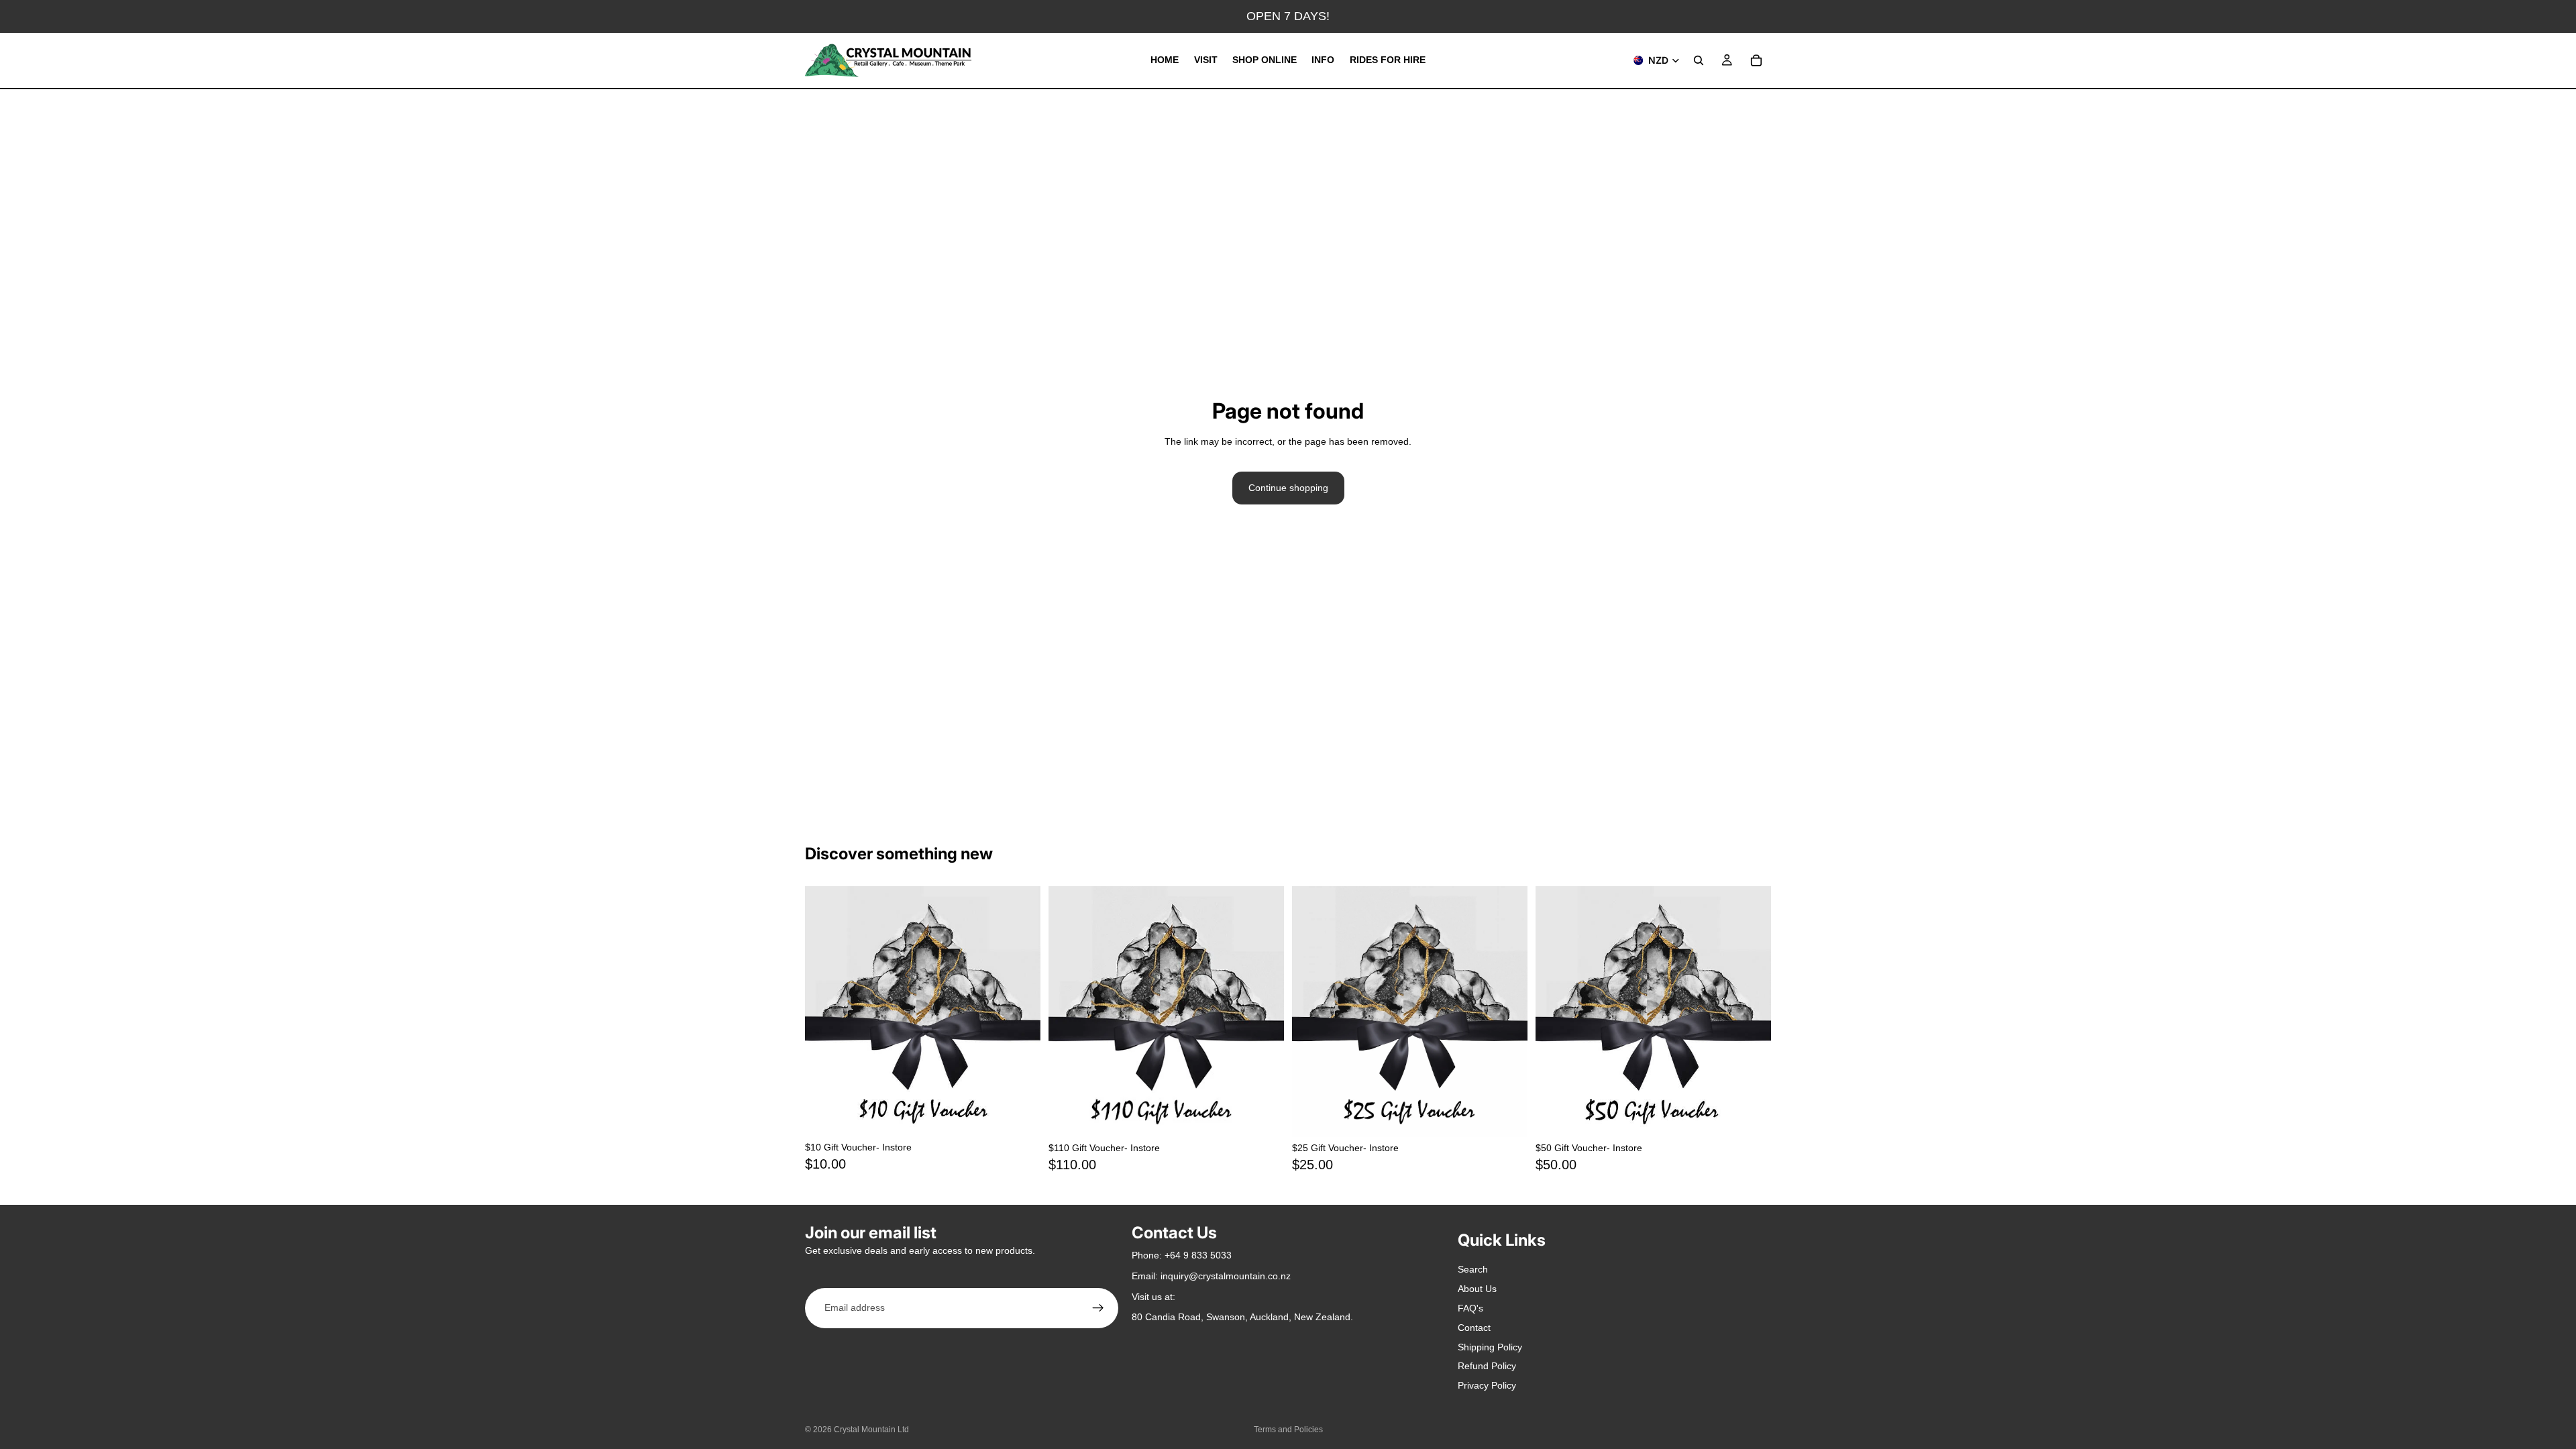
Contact (1474, 1328)
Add (1031, 1116)
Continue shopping (1288, 488)
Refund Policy (1487, 1366)
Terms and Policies (1288, 1430)
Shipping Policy (1490, 1347)
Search (1473, 1269)
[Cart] (1756, 60)
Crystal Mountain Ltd (871, 1430)
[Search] (1699, 60)
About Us (1477, 1289)
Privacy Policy (1487, 1385)
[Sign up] (1098, 1308)
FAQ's (1470, 1308)
